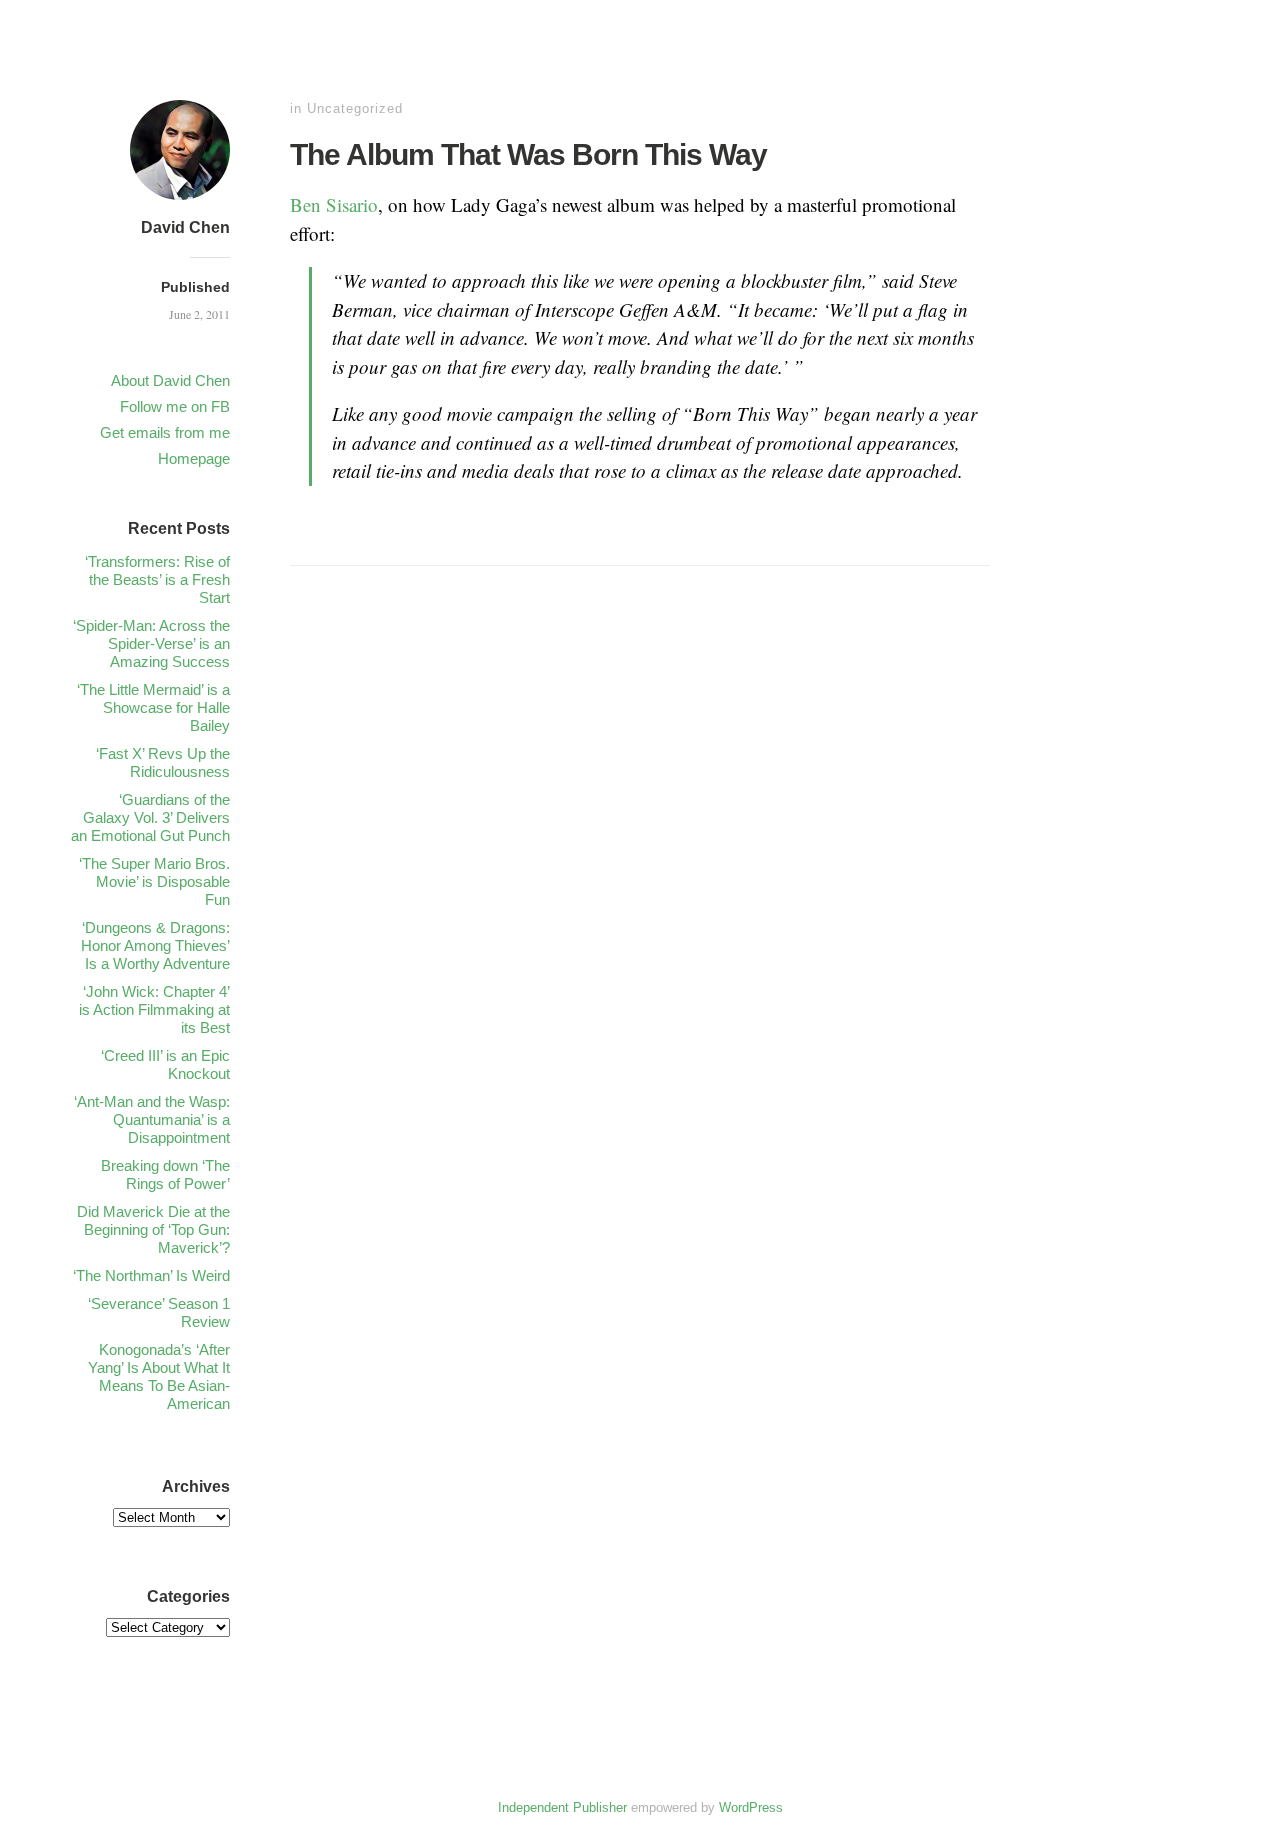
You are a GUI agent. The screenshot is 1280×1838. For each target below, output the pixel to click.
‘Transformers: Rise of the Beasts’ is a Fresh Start (157, 579)
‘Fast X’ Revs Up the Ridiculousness (163, 762)
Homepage (194, 458)
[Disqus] (640, 896)
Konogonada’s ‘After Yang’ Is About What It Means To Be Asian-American (159, 1376)
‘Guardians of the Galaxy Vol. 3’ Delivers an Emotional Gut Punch (150, 817)
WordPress (751, 1807)
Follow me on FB (175, 406)
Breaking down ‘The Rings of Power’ (165, 1174)
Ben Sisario (334, 204)
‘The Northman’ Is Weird (151, 1275)
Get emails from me (165, 432)
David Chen (185, 227)
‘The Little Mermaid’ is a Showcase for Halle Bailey (153, 707)
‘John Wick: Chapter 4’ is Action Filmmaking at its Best (154, 1009)
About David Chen (170, 380)
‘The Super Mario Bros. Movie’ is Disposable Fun (154, 881)
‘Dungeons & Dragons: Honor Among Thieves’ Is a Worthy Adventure (155, 945)
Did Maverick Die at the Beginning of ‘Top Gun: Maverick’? (153, 1229)
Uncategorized (355, 108)
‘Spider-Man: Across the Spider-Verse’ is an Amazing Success (151, 643)
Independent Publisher (562, 1807)
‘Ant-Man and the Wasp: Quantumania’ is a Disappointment (152, 1119)
